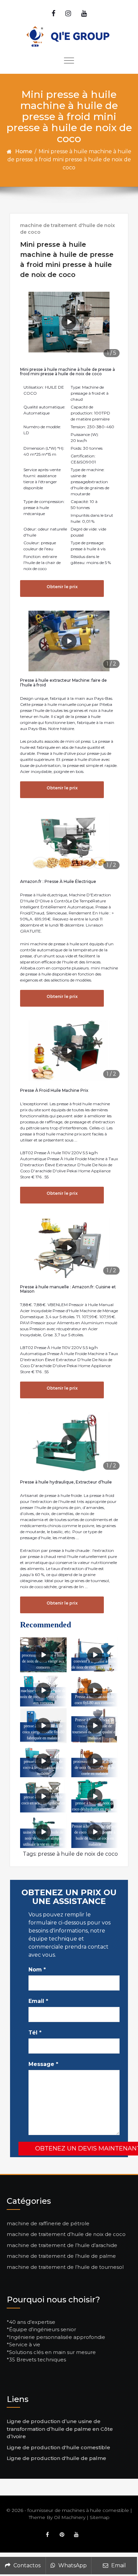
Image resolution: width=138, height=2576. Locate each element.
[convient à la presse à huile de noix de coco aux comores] (95, 1655)
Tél (35, 2033)
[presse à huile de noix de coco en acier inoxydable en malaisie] (43, 1796)
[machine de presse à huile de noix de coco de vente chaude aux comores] (43, 1690)
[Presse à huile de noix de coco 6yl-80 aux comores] (95, 1690)
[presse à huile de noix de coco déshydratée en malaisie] (95, 1796)
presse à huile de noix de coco (78, 1854)
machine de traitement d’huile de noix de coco (66, 2234)
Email (38, 2001)
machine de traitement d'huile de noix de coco (67, 229)
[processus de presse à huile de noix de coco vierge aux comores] (43, 1655)
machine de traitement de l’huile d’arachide (62, 2245)
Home (24, 151)
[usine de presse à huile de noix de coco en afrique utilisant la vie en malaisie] (43, 1832)
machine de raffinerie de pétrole (48, 2223)
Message (43, 2064)
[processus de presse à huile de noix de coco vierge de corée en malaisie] (95, 1761)
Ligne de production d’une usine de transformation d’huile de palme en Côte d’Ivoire (60, 2429)
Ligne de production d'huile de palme (56, 2458)
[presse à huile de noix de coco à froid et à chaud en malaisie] (43, 1761)
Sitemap (100, 2517)
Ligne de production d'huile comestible (58, 2447)
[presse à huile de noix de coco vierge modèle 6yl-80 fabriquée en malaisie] (43, 1726)
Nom (37, 1970)
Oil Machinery (70, 2517)
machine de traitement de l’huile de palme (61, 2256)
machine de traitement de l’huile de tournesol (65, 2267)
